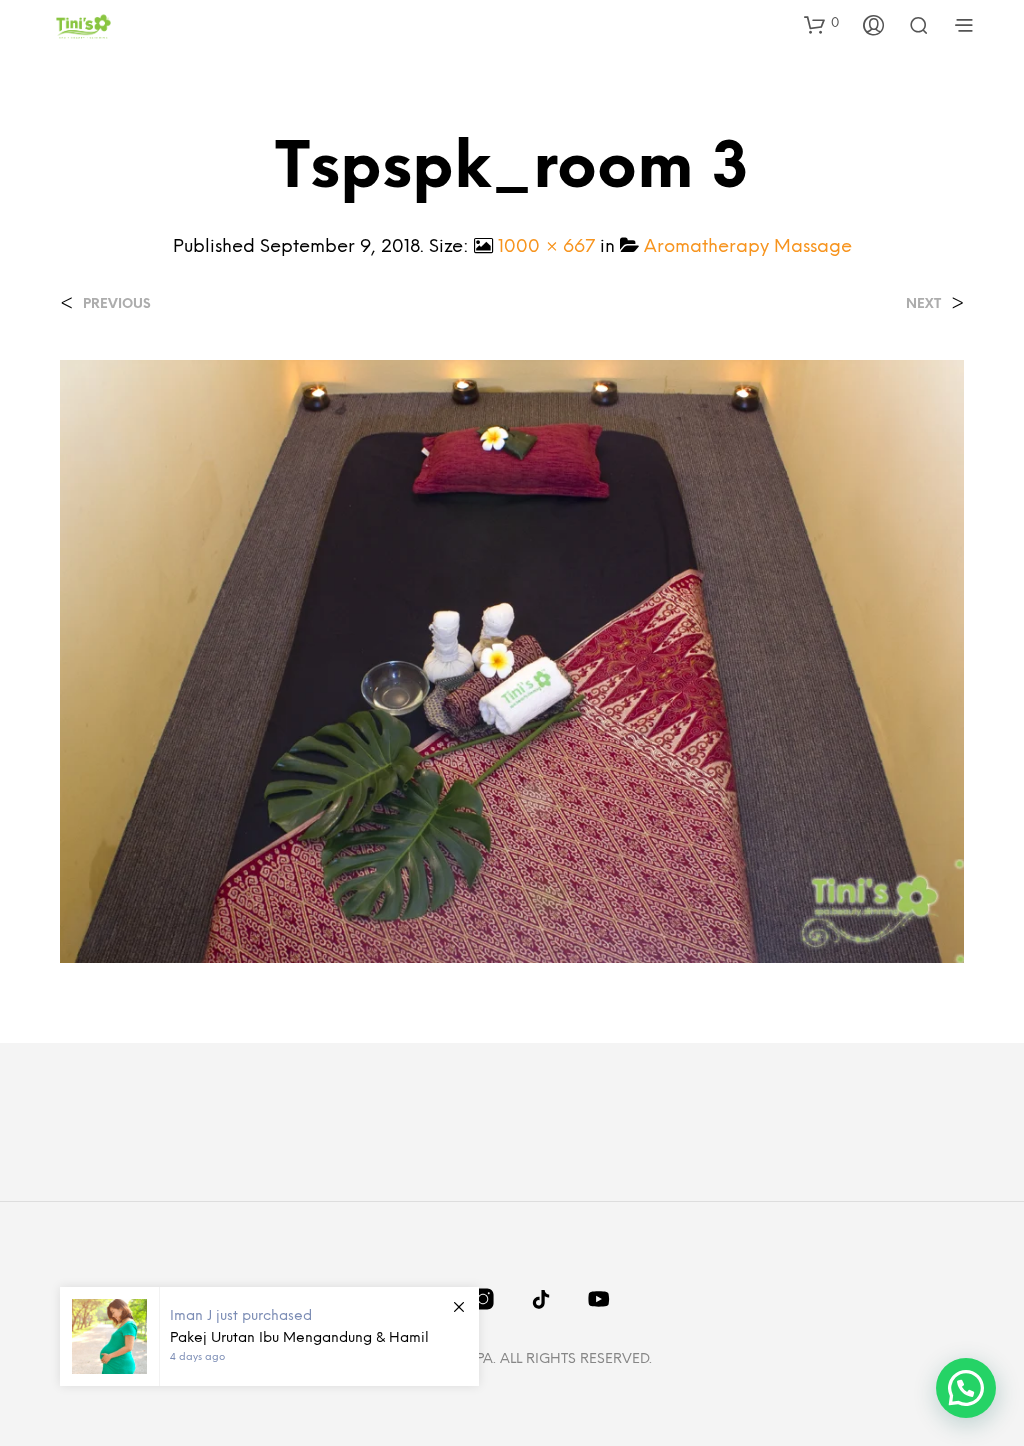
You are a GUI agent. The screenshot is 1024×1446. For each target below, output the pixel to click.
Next (923, 304)
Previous (117, 304)
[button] (821, 24)
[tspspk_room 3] (512, 660)
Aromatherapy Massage (748, 247)
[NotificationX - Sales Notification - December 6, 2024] (269, 1336)
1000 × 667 (546, 247)
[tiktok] (541, 1299)
